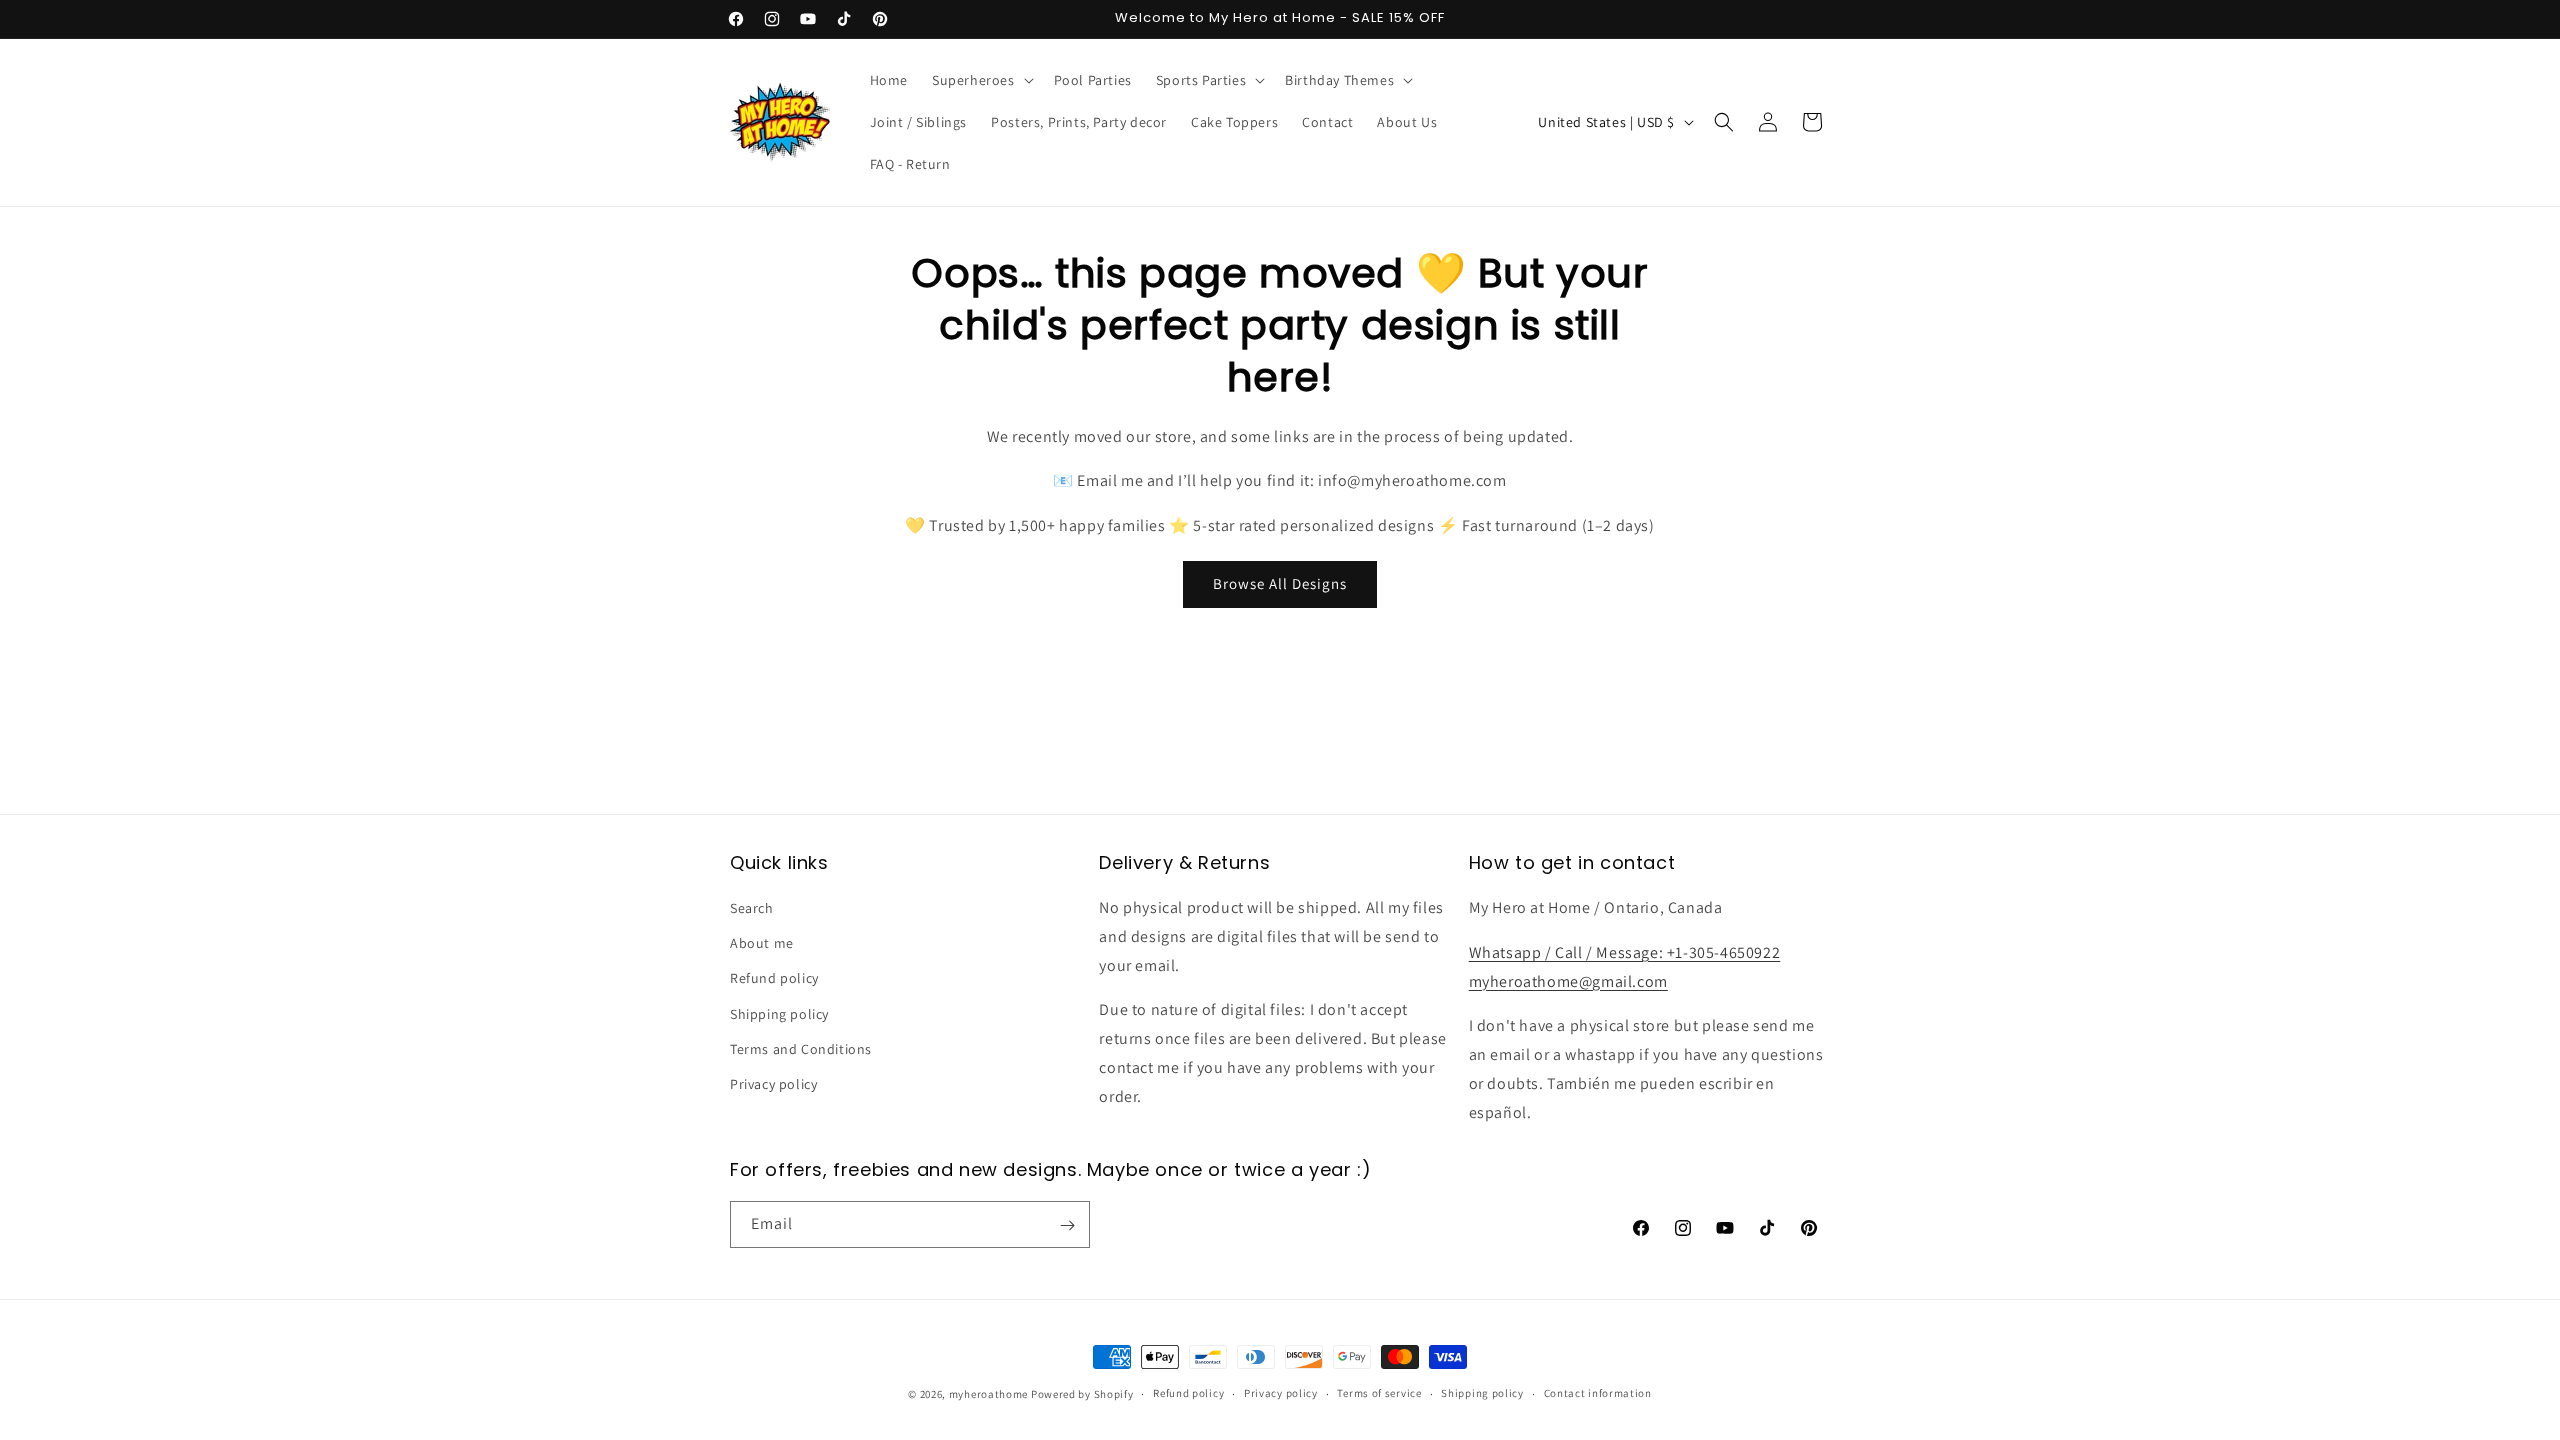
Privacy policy (773, 1085)
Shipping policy (779, 1014)
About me (762, 944)
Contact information (1598, 1393)
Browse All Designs (1280, 583)
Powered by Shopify (1082, 1394)
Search (752, 909)
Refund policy (774, 979)
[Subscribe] (1067, 1225)
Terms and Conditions (801, 1049)
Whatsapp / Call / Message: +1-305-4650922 (1625, 952)
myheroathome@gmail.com (1568, 981)
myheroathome (988, 1394)
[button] (981, 80)
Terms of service (1379, 1393)
